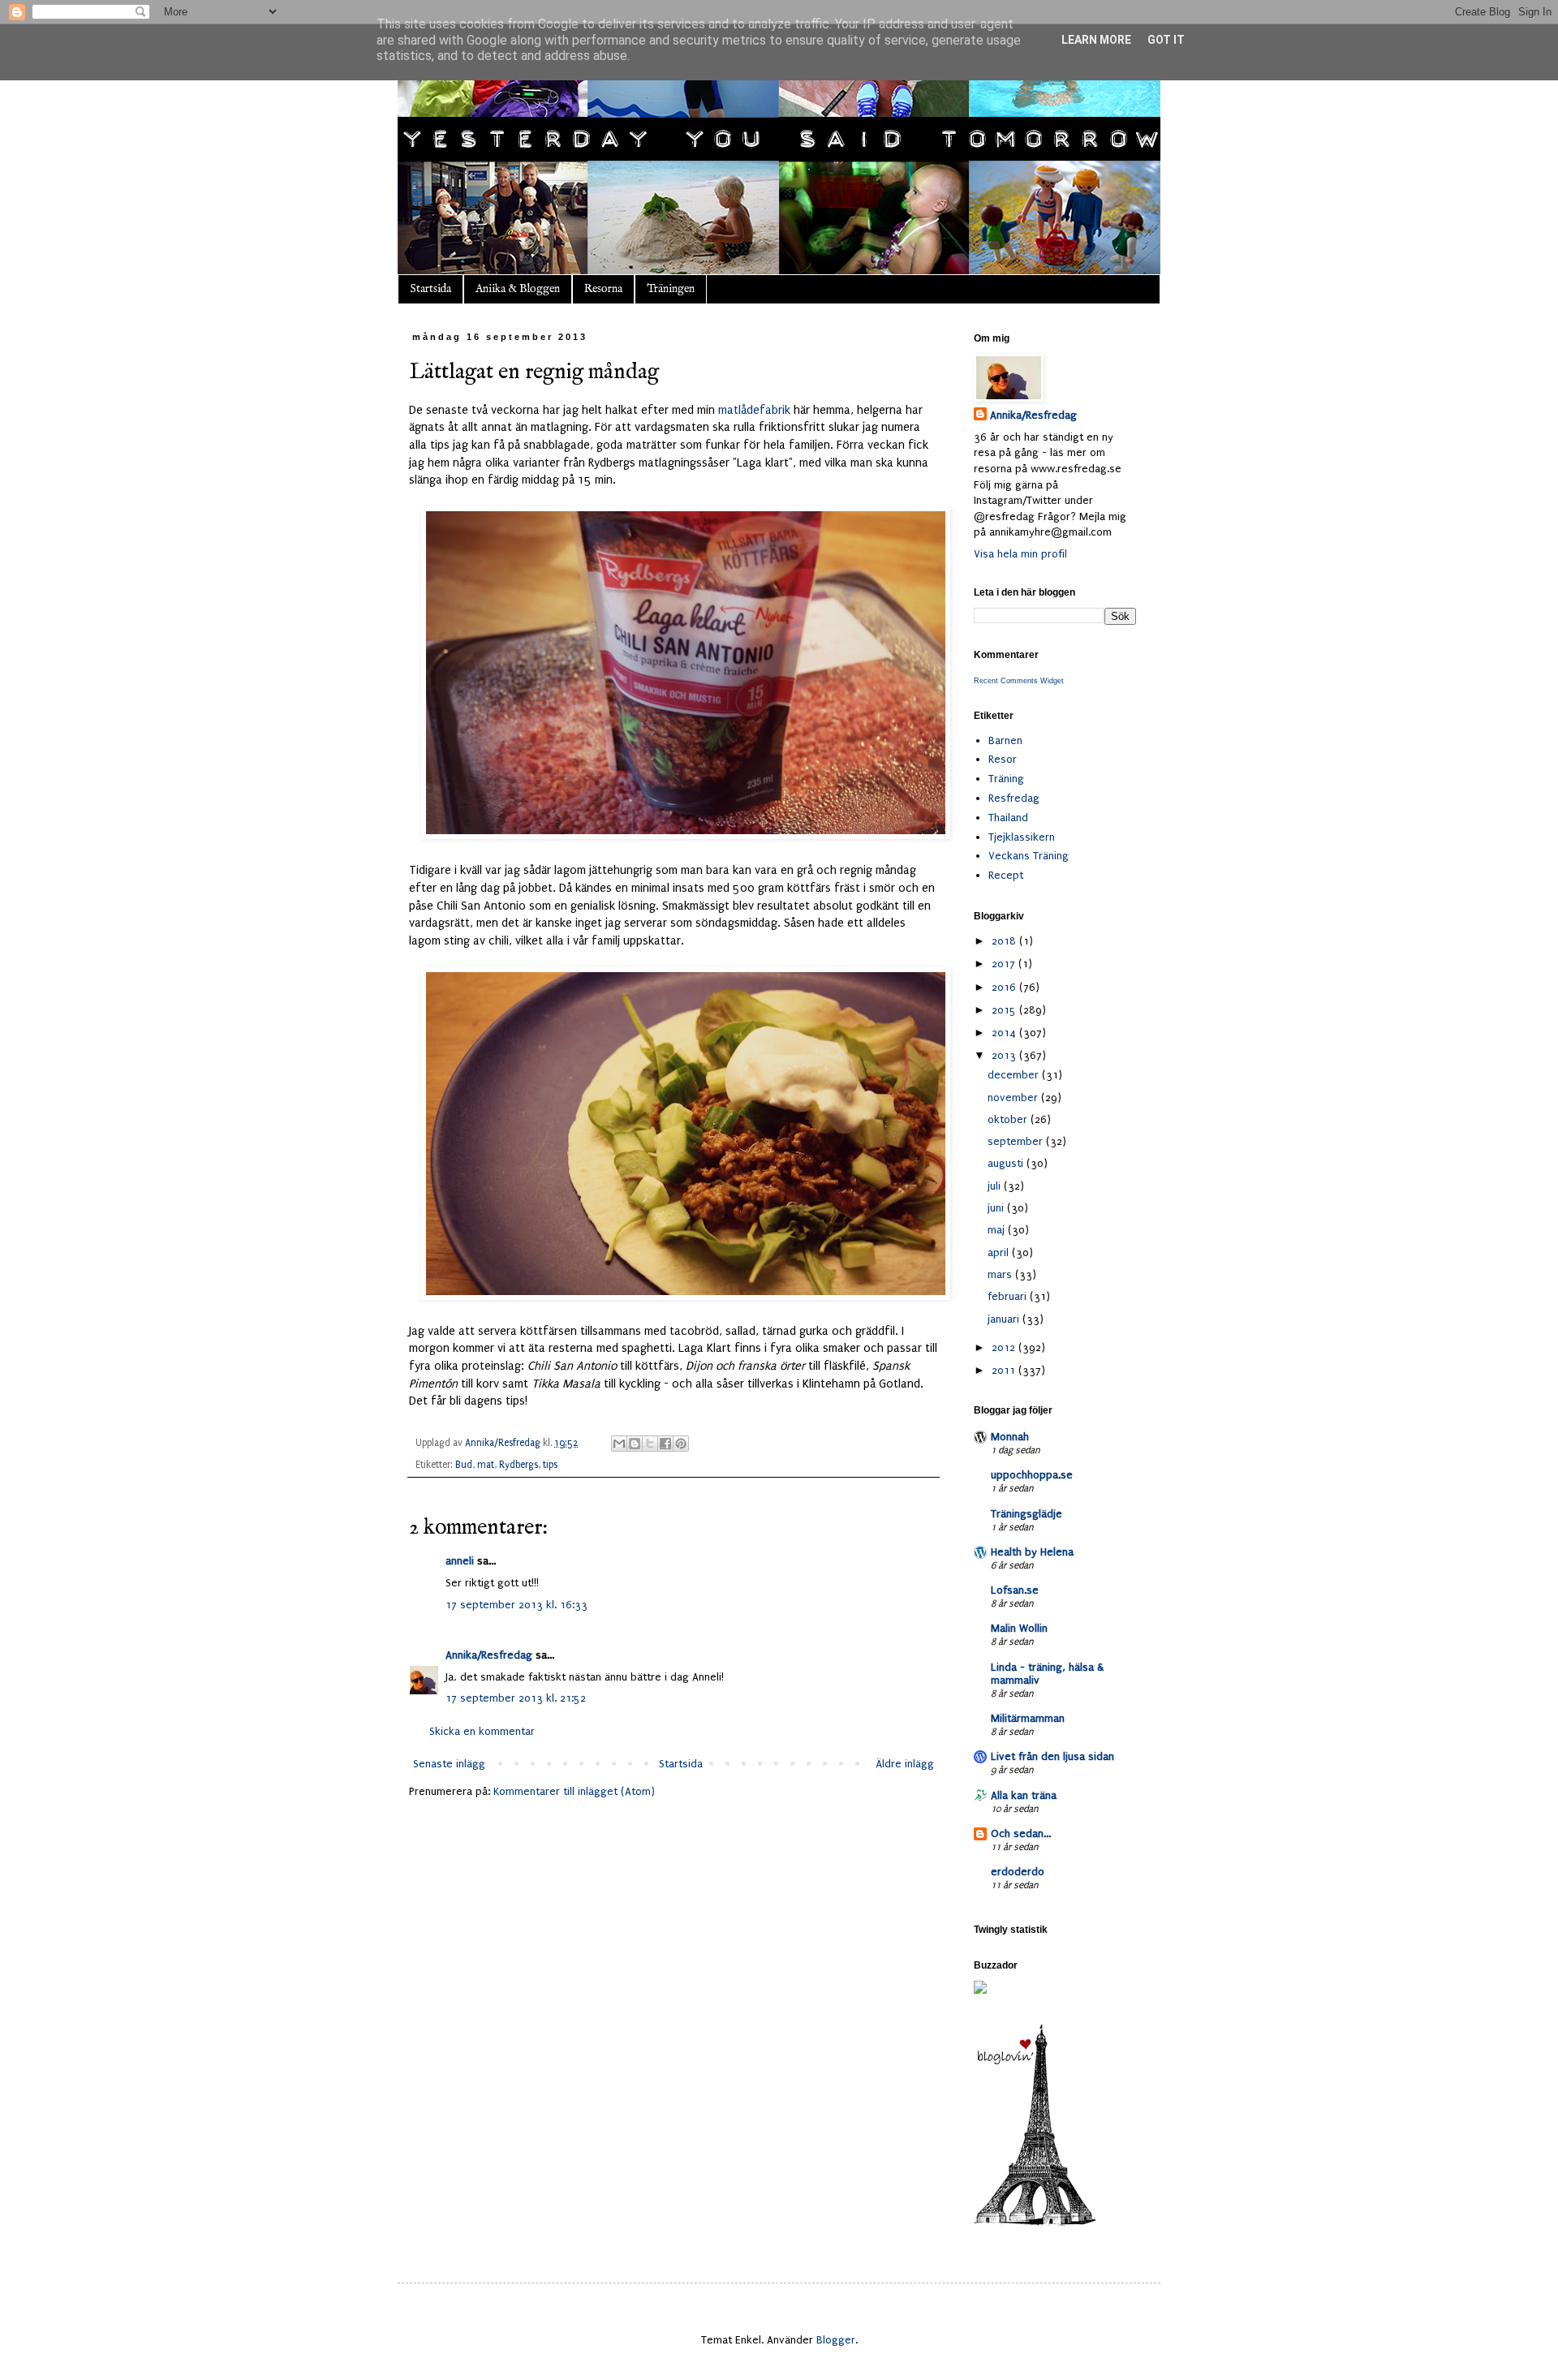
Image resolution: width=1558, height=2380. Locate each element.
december (1015, 1075)
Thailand (1008, 818)
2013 (1005, 1055)
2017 (1005, 964)
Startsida (430, 289)
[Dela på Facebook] (665, 1444)
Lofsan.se (1015, 1590)
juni (997, 1208)
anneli (460, 1561)
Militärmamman (1028, 1718)
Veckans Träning (1029, 856)
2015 (1005, 1010)
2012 (1005, 1347)
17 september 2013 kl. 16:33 (516, 1605)
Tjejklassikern (1022, 837)
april (1000, 1252)
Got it (1166, 40)
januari (1005, 1319)
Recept (1006, 875)
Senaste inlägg (449, 1764)
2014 (1005, 1033)
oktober (1009, 1119)
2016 (1005, 987)
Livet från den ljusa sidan (1052, 1756)
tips (550, 1465)
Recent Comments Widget (1019, 681)
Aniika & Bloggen (518, 289)
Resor (1003, 759)
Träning (1006, 779)
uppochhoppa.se (1032, 1475)
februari (1009, 1296)
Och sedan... (1021, 1833)
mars (1001, 1274)
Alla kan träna (1024, 1795)
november (1014, 1097)
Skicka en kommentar (482, 1731)
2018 (1005, 941)
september (1017, 1141)
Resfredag (1014, 798)
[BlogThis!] (635, 1444)
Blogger (836, 2340)
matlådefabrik (754, 410)
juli (996, 1186)
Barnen (1005, 740)
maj (998, 1230)
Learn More (1096, 40)
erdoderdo (1018, 1872)
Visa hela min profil (1020, 554)
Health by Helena (1032, 1552)
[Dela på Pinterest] (681, 1444)
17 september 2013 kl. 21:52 (516, 1698)
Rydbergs (519, 1465)
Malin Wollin (1019, 1628)
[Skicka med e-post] (619, 1444)
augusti (1007, 1163)
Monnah (1010, 1437)
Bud (464, 1465)
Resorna (603, 289)
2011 (1005, 1370)
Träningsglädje (1026, 1514)
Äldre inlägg (905, 1764)
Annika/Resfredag (489, 1655)
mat (486, 1465)
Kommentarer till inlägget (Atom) (574, 1791)
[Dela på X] (650, 1444)
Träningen (671, 289)
